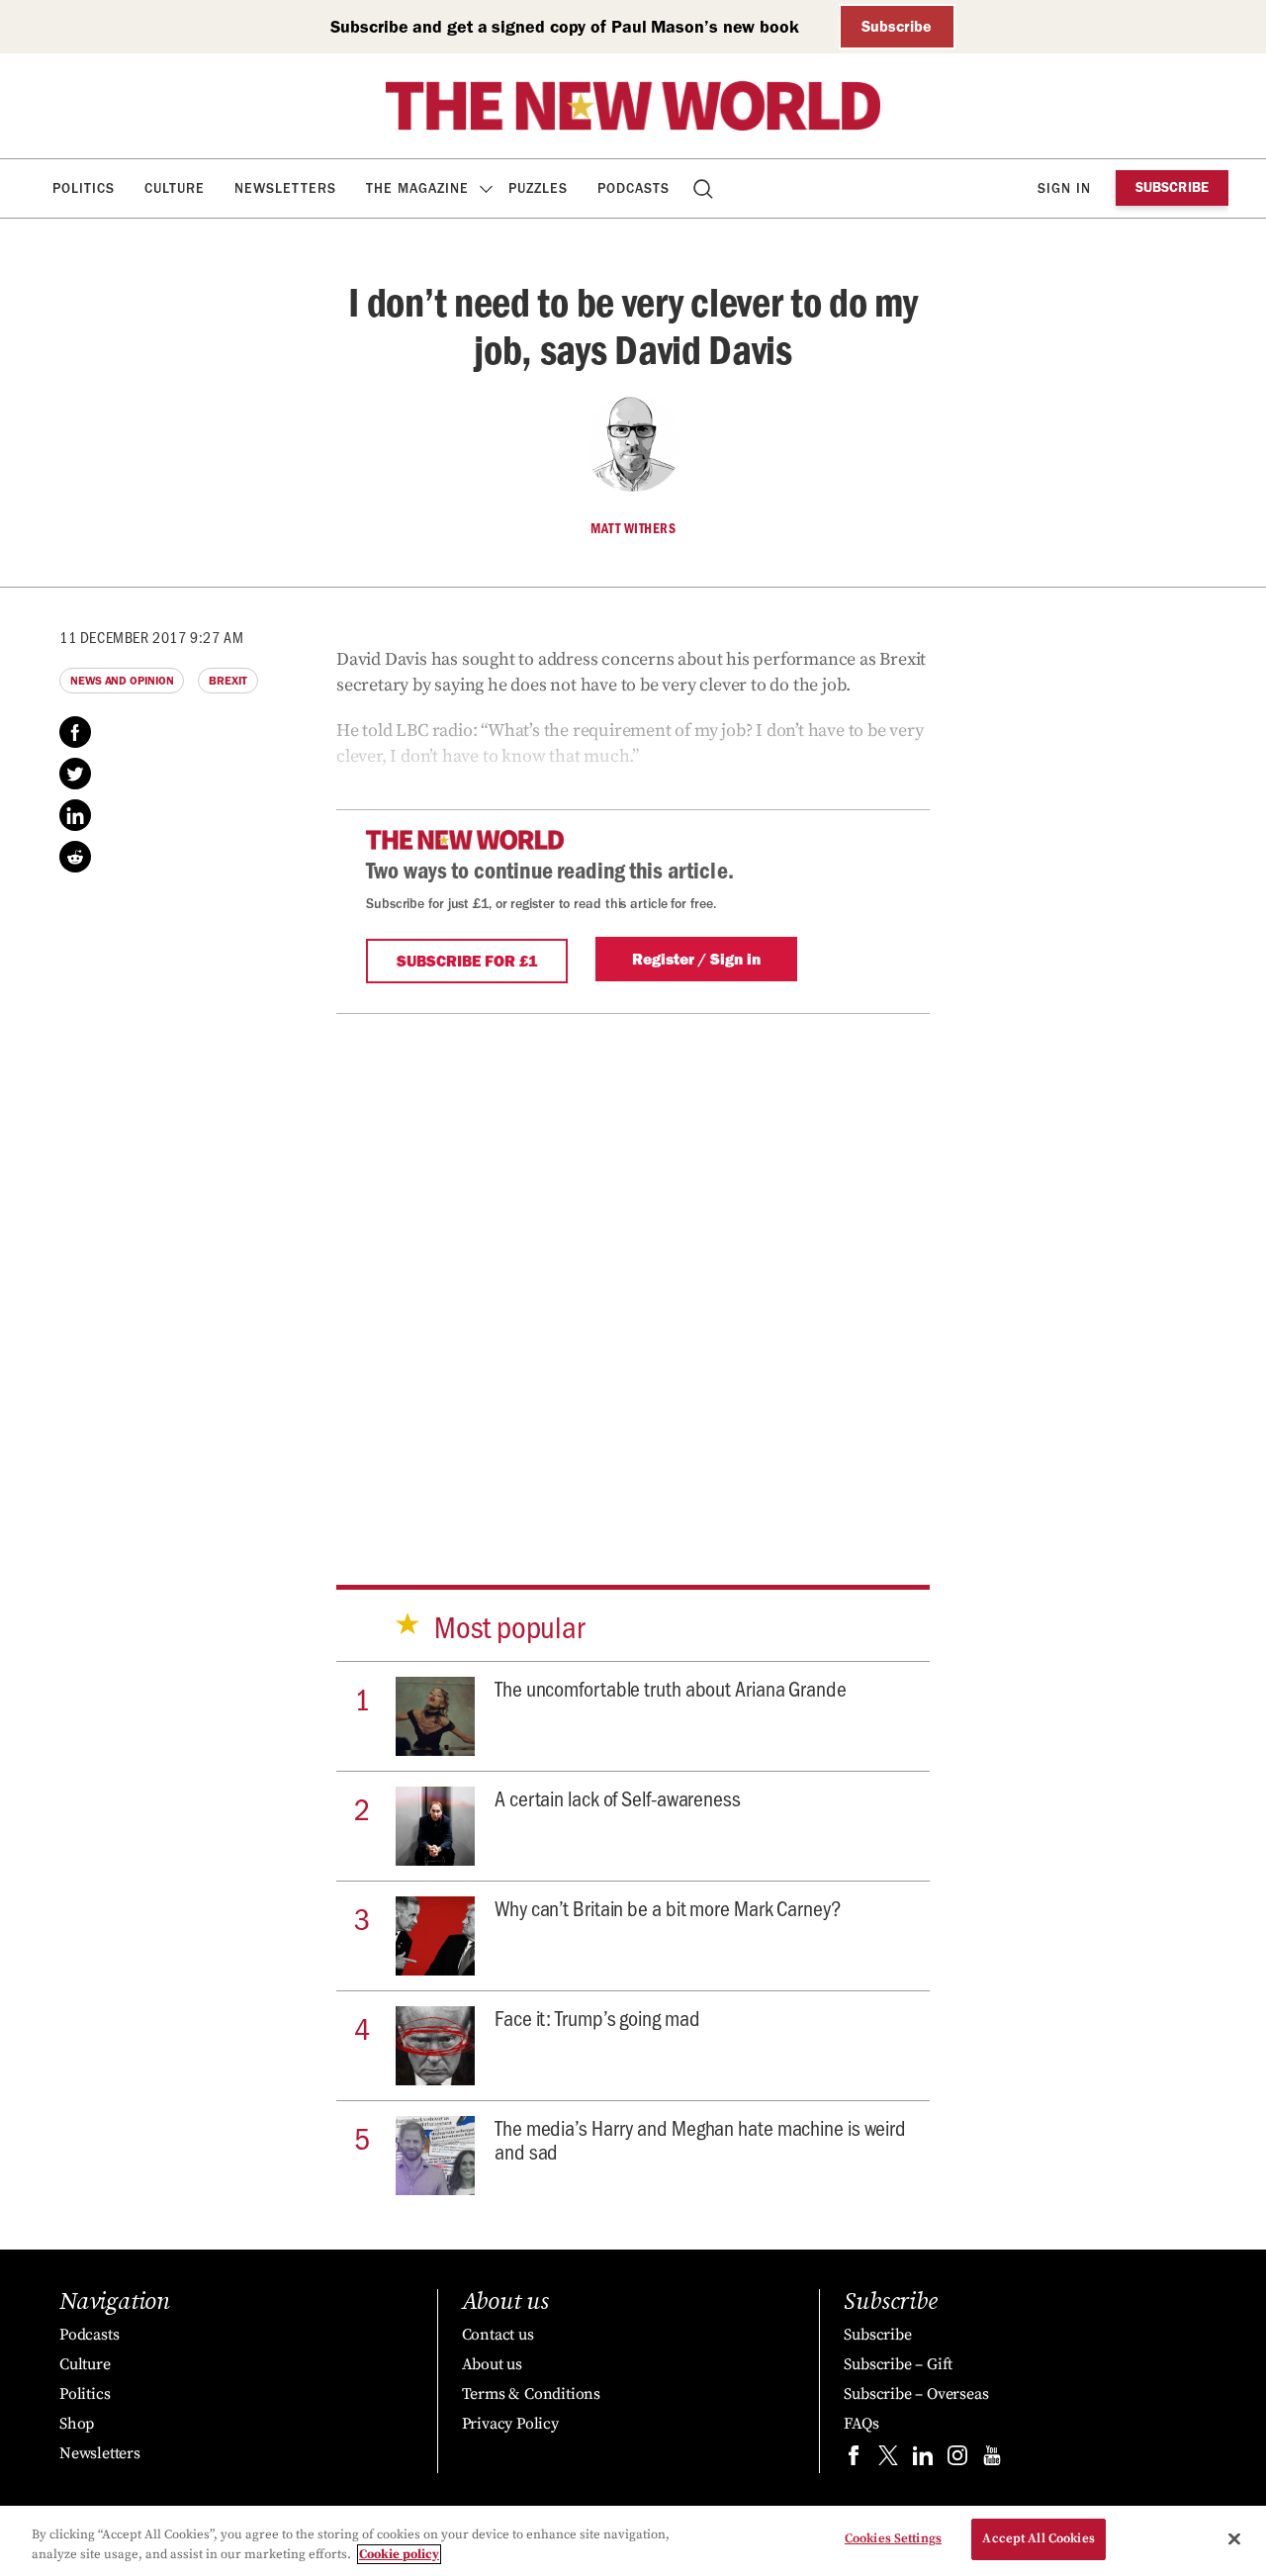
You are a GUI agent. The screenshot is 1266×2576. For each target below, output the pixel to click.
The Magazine (417, 188)
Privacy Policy (510, 2424)
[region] (633, 2541)
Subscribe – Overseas (916, 2394)
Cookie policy (399, 2554)
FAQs (861, 2424)
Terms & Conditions (531, 2394)
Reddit (75, 857)
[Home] (633, 106)
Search (705, 188)
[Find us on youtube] (992, 2460)
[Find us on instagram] (957, 2460)
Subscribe (897, 26)
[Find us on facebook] (854, 2460)
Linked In (75, 815)
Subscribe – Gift (898, 2364)
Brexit (227, 681)
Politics (84, 188)
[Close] (1234, 2538)
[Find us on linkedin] (923, 2460)
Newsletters (285, 188)
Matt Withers (633, 528)
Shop (77, 2424)
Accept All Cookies (1038, 2538)
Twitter (75, 774)
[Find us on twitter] (888, 2460)
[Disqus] (633, 1270)
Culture (175, 188)
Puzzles (538, 188)
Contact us (498, 2335)
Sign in (1064, 188)
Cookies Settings (893, 2538)
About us (492, 2364)
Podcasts (633, 188)
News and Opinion (122, 681)
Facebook (75, 732)
